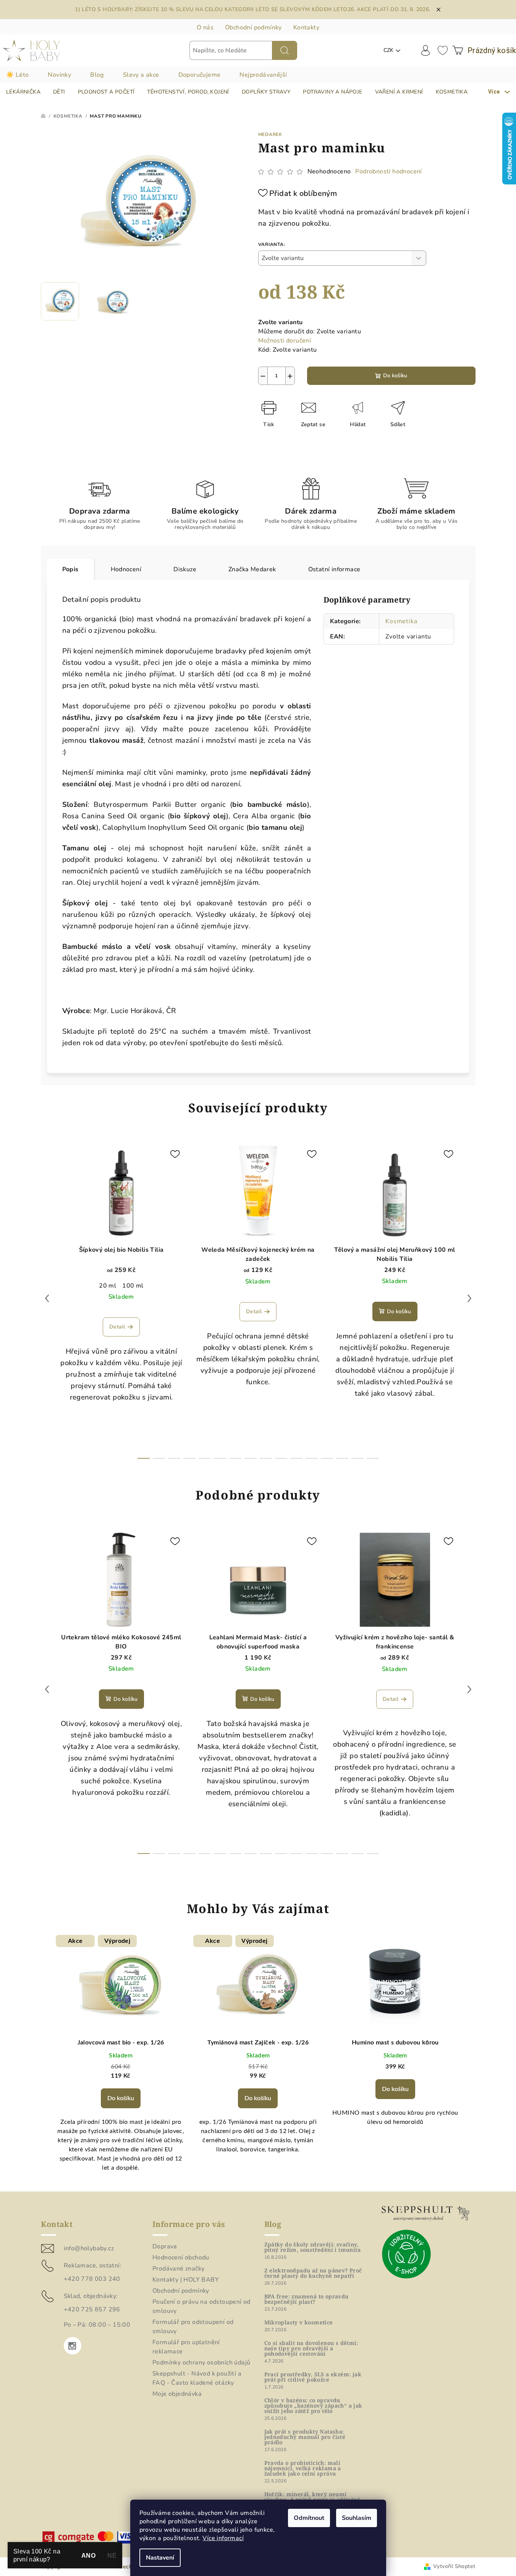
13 (342, 1458)
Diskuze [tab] (185, 569)
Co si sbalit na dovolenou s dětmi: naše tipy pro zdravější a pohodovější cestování (311, 2348)
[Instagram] (73, 2346)
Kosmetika (401, 621)
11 (312, 1458)
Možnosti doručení (285, 341)
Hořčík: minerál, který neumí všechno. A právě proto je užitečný (312, 2497)
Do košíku (395, 376)
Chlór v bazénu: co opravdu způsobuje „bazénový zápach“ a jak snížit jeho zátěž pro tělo (313, 2406)
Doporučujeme (200, 75)
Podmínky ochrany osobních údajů (201, 2363)
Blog (97, 75)
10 (296, 1458)
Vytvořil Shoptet (454, 2566)
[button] (121, 2112)
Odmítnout (309, 2518)
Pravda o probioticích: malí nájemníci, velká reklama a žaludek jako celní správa (303, 2468)
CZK (388, 50)
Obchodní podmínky (253, 27)
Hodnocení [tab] (126, 569)
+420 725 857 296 (92, 2309)
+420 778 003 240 (92, 2279)
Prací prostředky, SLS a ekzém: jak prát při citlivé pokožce (313, 2377)
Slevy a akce (141, 75)
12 (327, 1458)
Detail (117, 1327)
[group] (121, 2058)
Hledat (285, 50)
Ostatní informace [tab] (334, 569)
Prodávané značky (178, 2269)
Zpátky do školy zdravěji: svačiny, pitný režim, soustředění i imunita (313, 2247)
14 (357, 1458)
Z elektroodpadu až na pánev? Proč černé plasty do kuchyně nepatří (313, 2273)
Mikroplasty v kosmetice (299, 2322)
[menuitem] (23, 92)
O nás (205, 27)
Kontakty (306, 27)
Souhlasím (357, 2518)
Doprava (165, 2246)
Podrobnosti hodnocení (388, 171)
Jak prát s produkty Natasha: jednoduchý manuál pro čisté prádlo (305, 2437)
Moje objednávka (177, 2394)
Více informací (223, 2538)
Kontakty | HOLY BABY (186, 2280)
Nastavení (160, 2558)
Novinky (59, 75)
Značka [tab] (252, 569)
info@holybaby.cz (89, 2248)
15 (373, 1458)
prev (47, 1298)
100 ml (133, 1286)
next (469, 1298)
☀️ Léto (17, 75)
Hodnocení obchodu (181, 2258)
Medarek (270, 134)
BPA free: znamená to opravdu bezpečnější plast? (307, 2299)
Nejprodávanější (263, 75)
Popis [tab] (70, 569)
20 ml (108, 1286)
